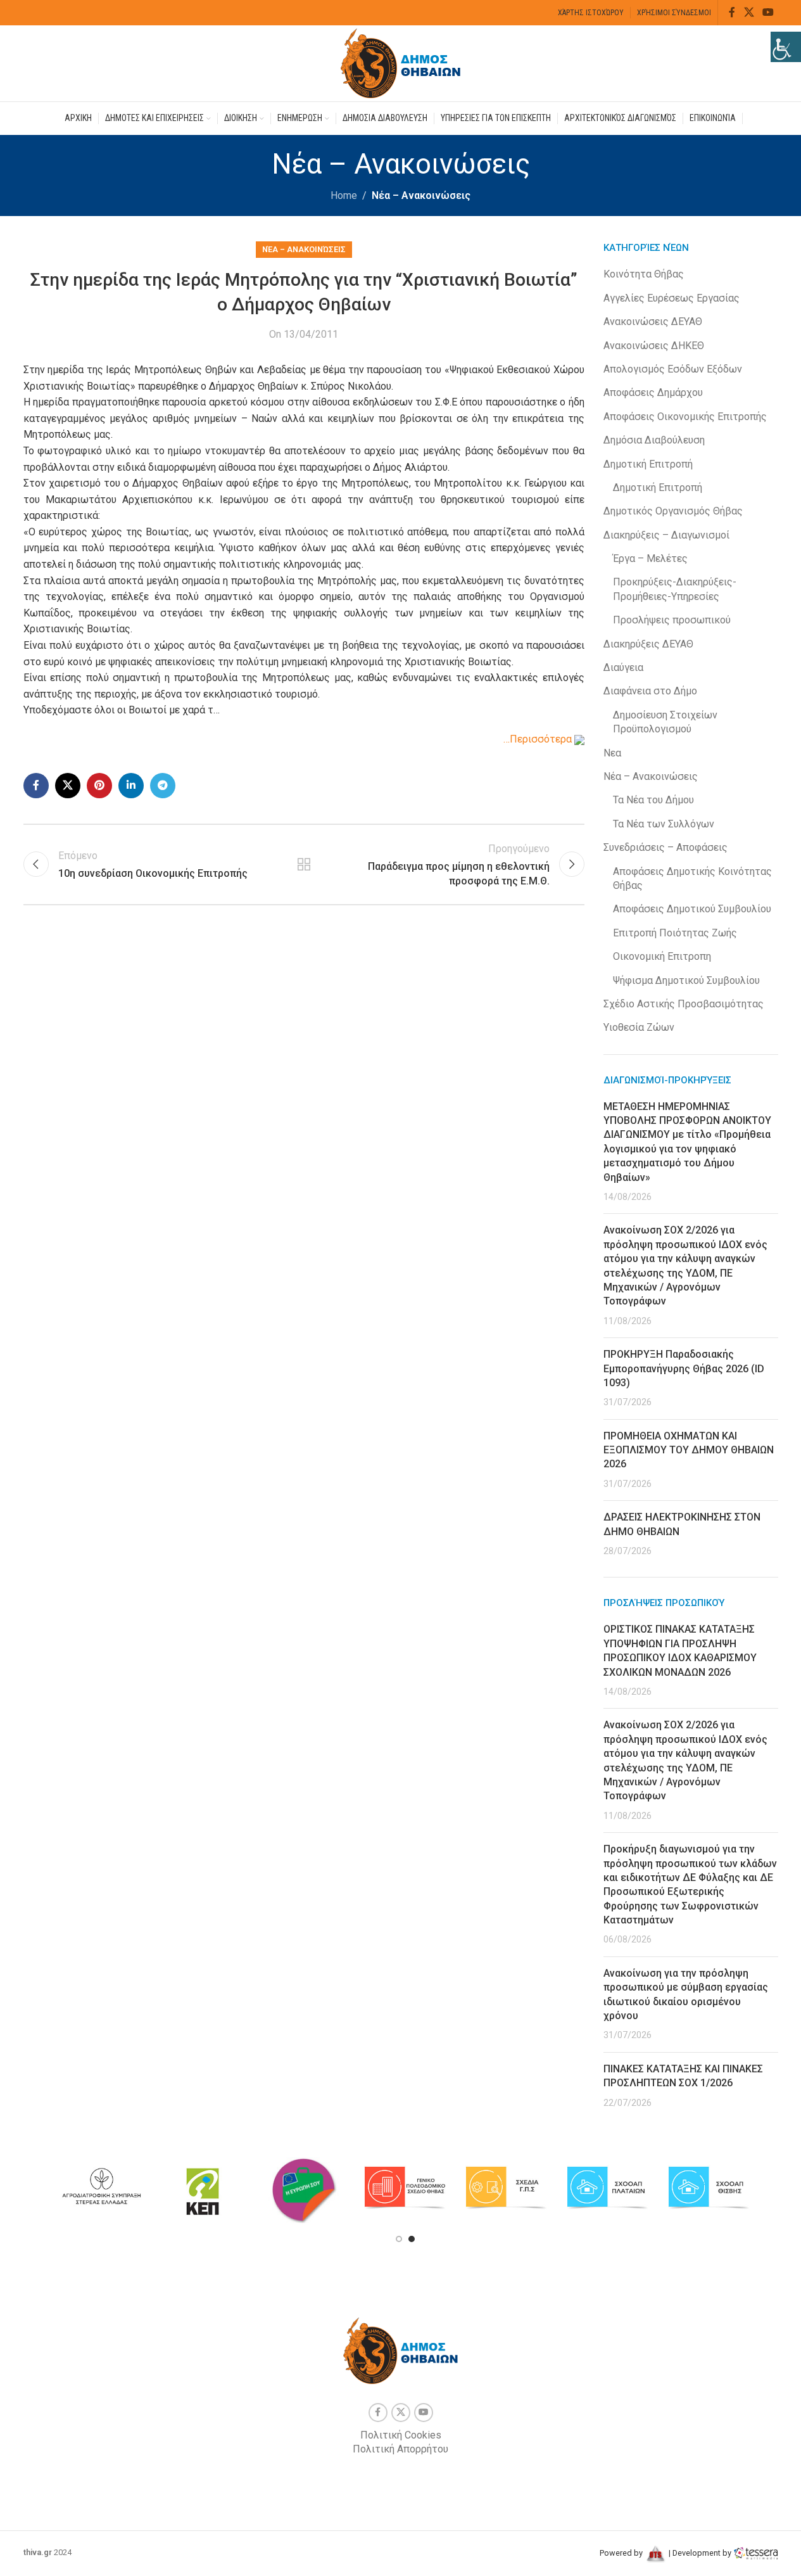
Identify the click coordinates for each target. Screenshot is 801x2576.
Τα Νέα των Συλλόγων (664, 824)
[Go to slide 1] (399, 2239)
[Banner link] (101, 2188)
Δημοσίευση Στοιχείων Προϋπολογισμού (665, 722)
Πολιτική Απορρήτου (400, 2449)
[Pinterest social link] (99, 786)
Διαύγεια (623, 667)
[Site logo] (401, 62)
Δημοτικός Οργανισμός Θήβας (673, 511)
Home (344, 195)
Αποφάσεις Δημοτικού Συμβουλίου (692, 909)
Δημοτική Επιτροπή (648, 464)
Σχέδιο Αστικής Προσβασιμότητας (684, 1004)
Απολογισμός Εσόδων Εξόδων (673, 369)
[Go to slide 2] (412, 2239)
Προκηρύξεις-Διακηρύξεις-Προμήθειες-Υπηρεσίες (675, 589)
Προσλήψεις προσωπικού (672, 620)
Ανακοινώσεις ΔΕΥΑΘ (653, 322)
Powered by (622, 2553)
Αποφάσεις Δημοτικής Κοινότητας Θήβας (692, 878)
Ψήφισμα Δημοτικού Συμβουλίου (686, 980)
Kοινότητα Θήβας (644, 274)
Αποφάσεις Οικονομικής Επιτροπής (685, 417)
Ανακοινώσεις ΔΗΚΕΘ (654, 346)
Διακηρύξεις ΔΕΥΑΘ (648, 644)
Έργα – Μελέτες (650, 558)
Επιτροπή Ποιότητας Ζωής (675, 933)
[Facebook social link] (732, 12)
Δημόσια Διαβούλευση (654, 440)
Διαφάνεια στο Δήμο (650, 691)
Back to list (304, 864)
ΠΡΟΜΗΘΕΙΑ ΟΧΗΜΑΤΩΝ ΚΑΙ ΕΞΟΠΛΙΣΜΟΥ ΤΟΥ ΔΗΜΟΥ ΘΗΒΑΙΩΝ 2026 (689, 1450)
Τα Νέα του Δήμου (653, 800)
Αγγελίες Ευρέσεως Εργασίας (672, 298)
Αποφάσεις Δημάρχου (653, 392)
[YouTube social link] (768, 12)
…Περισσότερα (539, 739)
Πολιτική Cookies (401, 2435)
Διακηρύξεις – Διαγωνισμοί (666, 535)
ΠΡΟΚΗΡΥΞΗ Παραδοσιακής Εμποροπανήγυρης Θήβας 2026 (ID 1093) (684, 1368)
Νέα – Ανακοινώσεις (421, 195)
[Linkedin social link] (131, 786)
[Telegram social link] (163, 786)
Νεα (612, 753)
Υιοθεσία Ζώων (639, 1027)
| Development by (700, 2553)
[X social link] (749, 12)
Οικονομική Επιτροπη (662, 956)
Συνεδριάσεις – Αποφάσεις (665, 847)
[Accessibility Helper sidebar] (786, 47)
